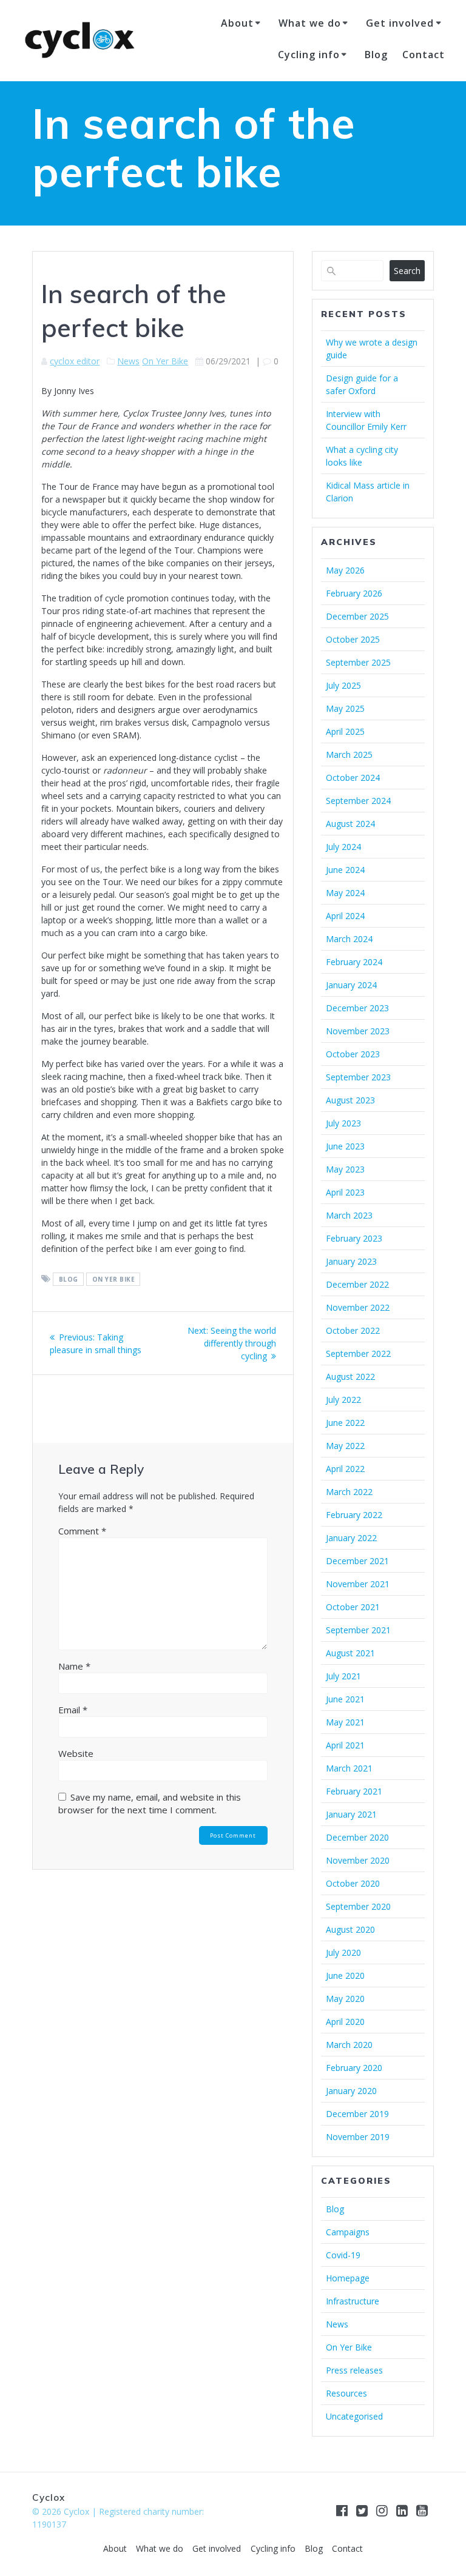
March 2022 (349, 1492)
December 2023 (357, 1008)
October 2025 (353, 639)
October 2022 (353, 1330)
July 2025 (343, 685)
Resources (346, 2393)
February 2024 (354, 962)
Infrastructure (353, 2301)
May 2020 (345, 1999)
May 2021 (345, 1722)
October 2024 (353, 778)
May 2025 (345, 708)
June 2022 (345, 1423)
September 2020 (358, 1906)
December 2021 (357, 1561)
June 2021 (345, 1699)
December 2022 (357, 1284)
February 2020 (354, 2068)
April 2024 (345, 916)
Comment (82, 1531)
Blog (376, 55)
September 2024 (358, 801)
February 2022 (354, 1515)
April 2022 (345, 1469)
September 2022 (358, 1353)
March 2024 (349, 939)
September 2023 (358, 1077)
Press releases (354, 2370)
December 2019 (357, 2114)
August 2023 (350, 1100)
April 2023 (345, 1192)
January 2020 (351, 2091)
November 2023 (358, 1031)
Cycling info (309, 55)
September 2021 (358, 1630)
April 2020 (345, 2022)
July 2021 (343, 1676)
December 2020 (357, 1837)
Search (407, 271)
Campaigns (348, 2232)
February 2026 (354, 593)
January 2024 (351, 985)
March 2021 (349, 1768)
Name (74, 1666)
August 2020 (350, 1929)
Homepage (348, 2278)
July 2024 (343, 847)
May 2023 (345, 1169)
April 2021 (345, 1745)
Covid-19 (343, 2255)
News (128, 361)
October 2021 (353, 1607)
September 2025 (358, 662)
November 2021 (358, 1584)
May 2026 (345, 570)
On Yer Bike (165, 361)
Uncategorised (354, 2416)
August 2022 (350, 1377)
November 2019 (358, 2137)
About (237, 23)
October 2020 (353, 1883)
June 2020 (345, 1975)
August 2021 (350, 1653)
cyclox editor (75, 361)
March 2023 (349, 1215)
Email (73, 1710)
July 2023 (343, 1123)
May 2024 (345, 893)
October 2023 (353, 1054)
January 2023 (351, 1261)
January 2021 (351, 1814)
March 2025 (349, 754)
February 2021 (354, 1791)
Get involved (400, 23)
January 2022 (351, 1538)
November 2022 (358, 1307)
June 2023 (345, 1146)
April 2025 (345, 731)
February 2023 (354, 1238)
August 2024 (350, 824)
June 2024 (345, 870)
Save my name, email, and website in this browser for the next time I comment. (150, 1803)
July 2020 (343, 1952)
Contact (424, 55)
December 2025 (357, 616)
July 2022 (343, 1400)
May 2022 (345, 1446)
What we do (310, 23)
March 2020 (349, 2045)
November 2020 (358, 1860)
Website (76, 1753)
